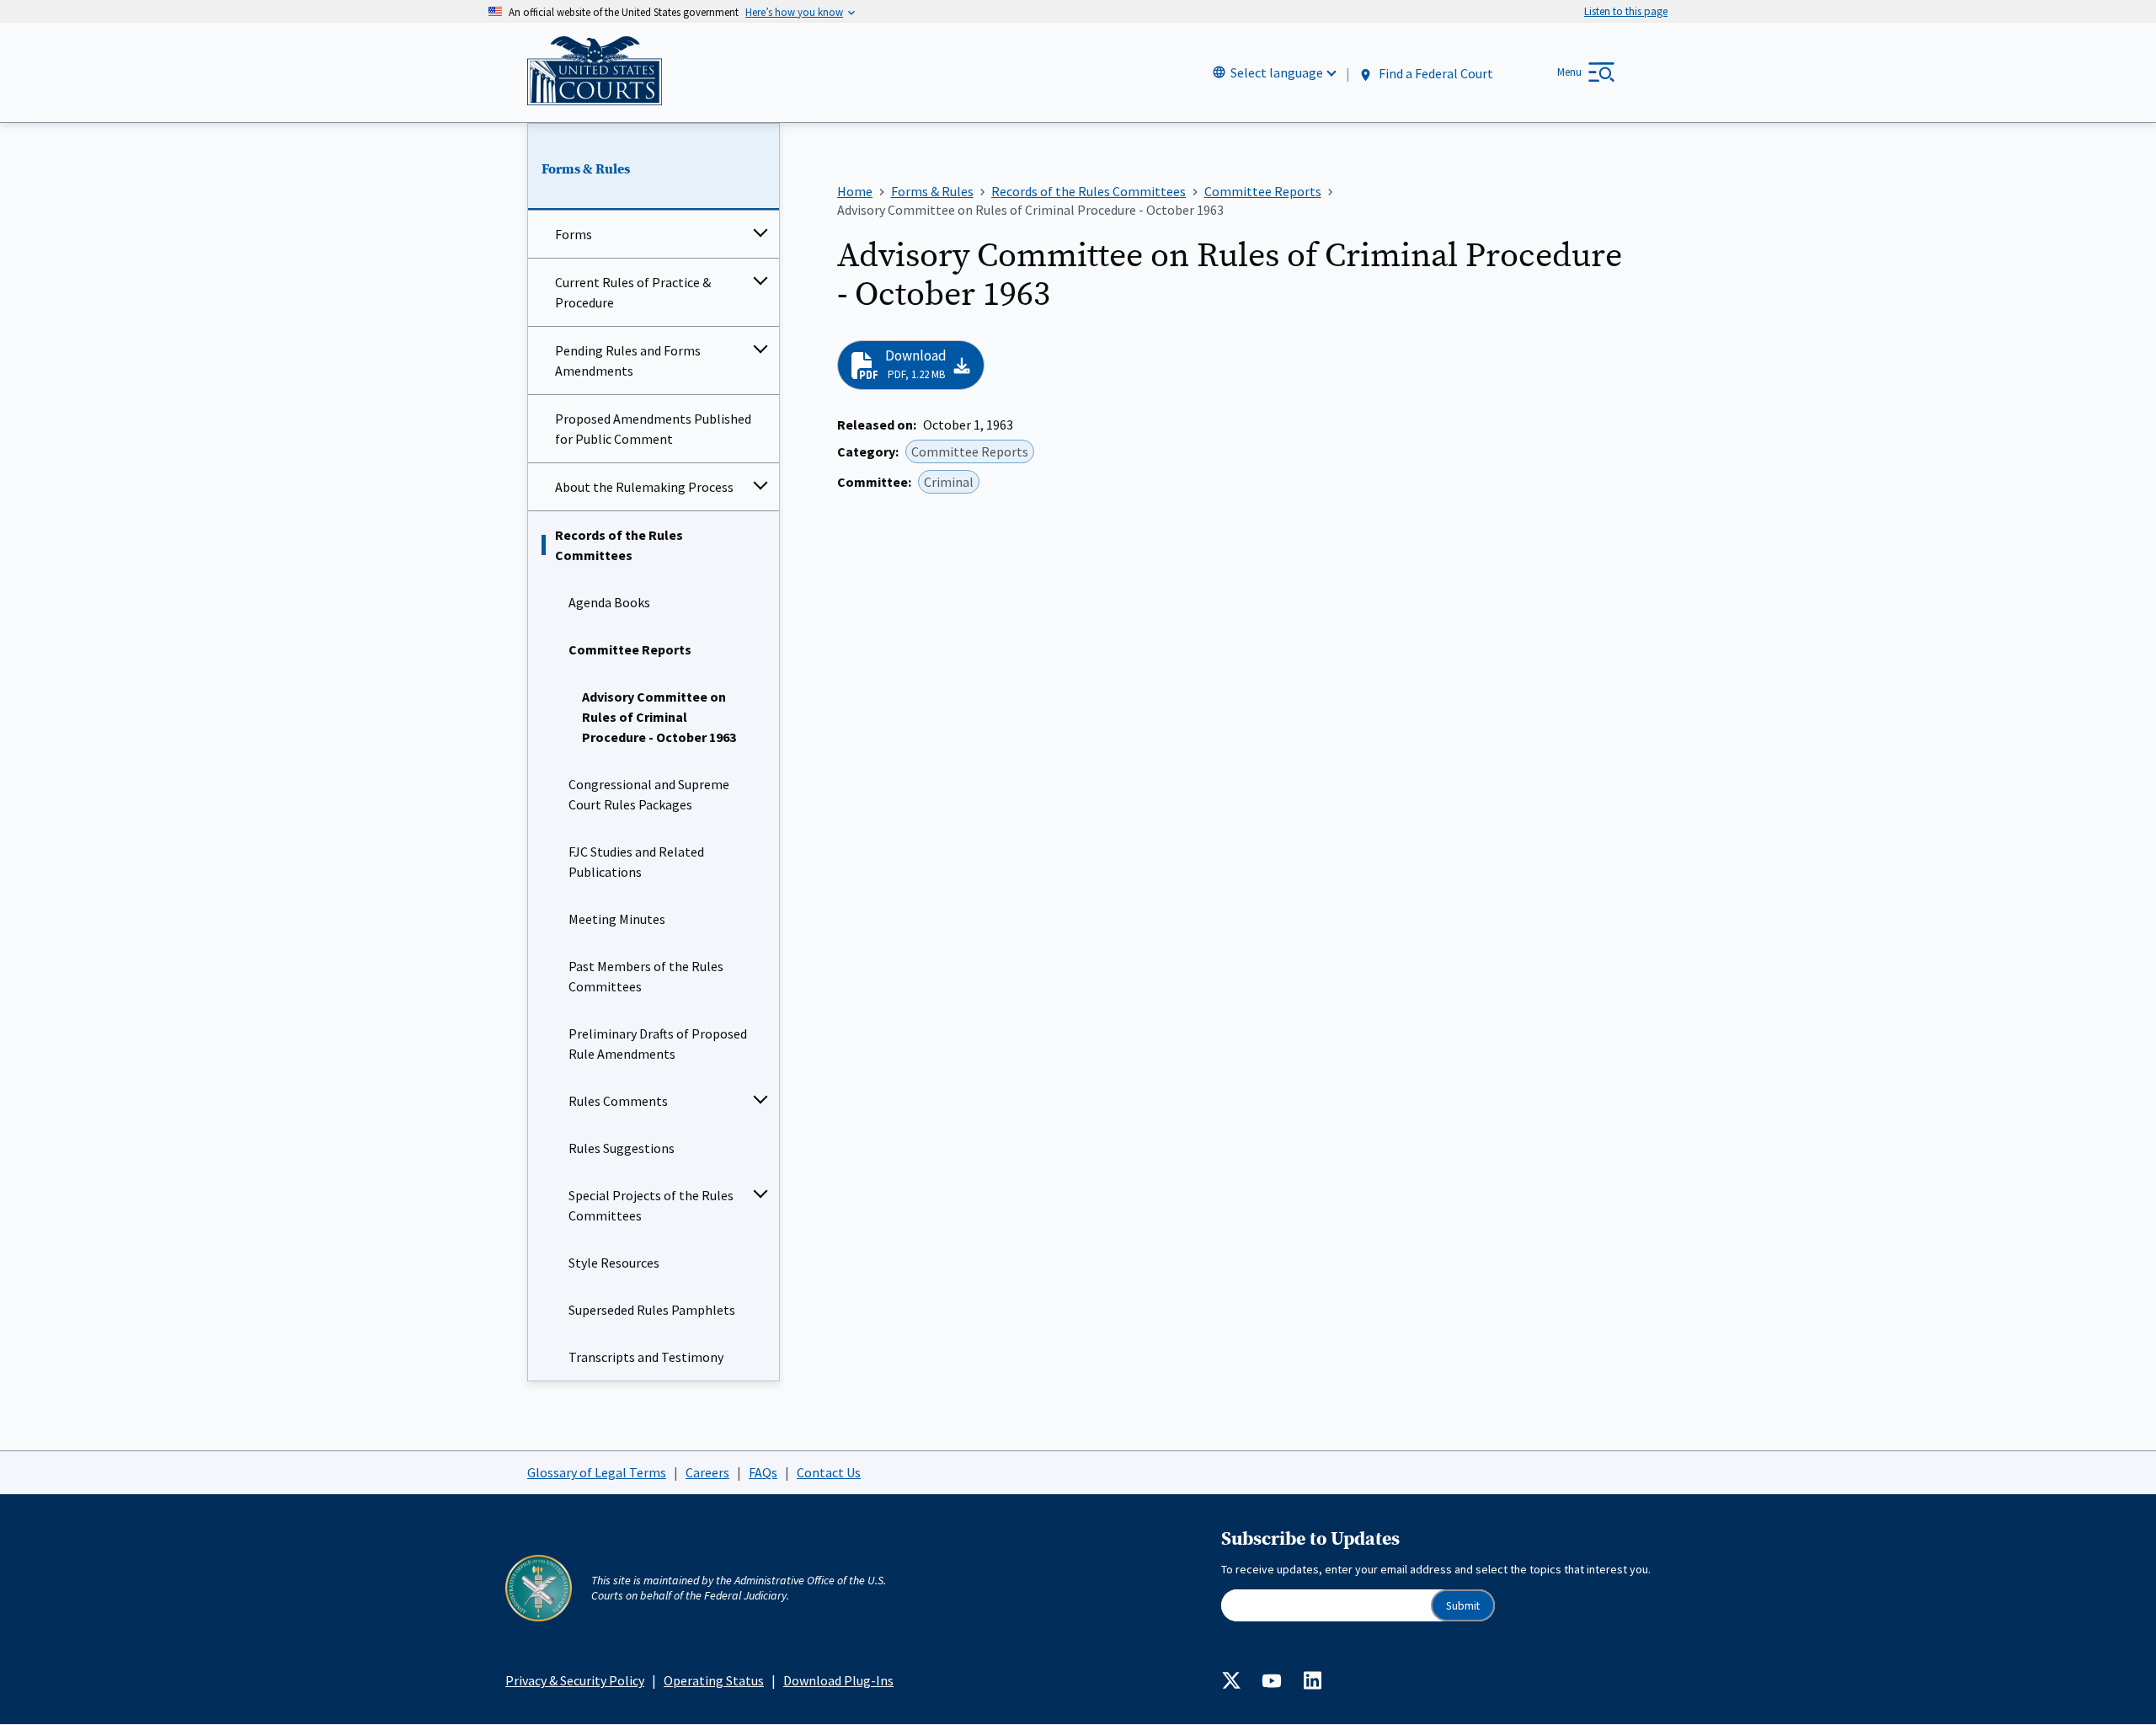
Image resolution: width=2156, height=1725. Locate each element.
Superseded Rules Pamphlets (652, 1310)
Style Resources (614, 1263)
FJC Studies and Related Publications (636, 862)
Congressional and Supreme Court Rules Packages (649, 794)
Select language (1277, 72)
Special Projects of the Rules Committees (651, 1205)
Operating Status (714, 1680)
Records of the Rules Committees (619, 545)
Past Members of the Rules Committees (646, 976)
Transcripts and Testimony (646, 1357)
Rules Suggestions (622, 1148)
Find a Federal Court (1435, 73)
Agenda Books (609, 602)
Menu (1569, 72)
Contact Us (829, 1472)
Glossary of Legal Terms (597, 1472)
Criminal (949, 482)
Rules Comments (618, 1101)
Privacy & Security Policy (575, 1680)
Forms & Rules (586, 169)
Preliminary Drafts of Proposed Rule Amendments (658, 1044)
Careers (707, 1472)
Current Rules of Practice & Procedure (633, 292)
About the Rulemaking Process (644, 487)
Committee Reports (630, 649)
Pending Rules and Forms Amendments (628, 360)
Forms (574, 234)
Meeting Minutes (617, 919)
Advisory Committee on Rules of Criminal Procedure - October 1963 (659, 717)
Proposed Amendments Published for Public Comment (653, 429)
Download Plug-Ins (838, 1680)
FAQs (763, 1472)
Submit (1463, 1606)
